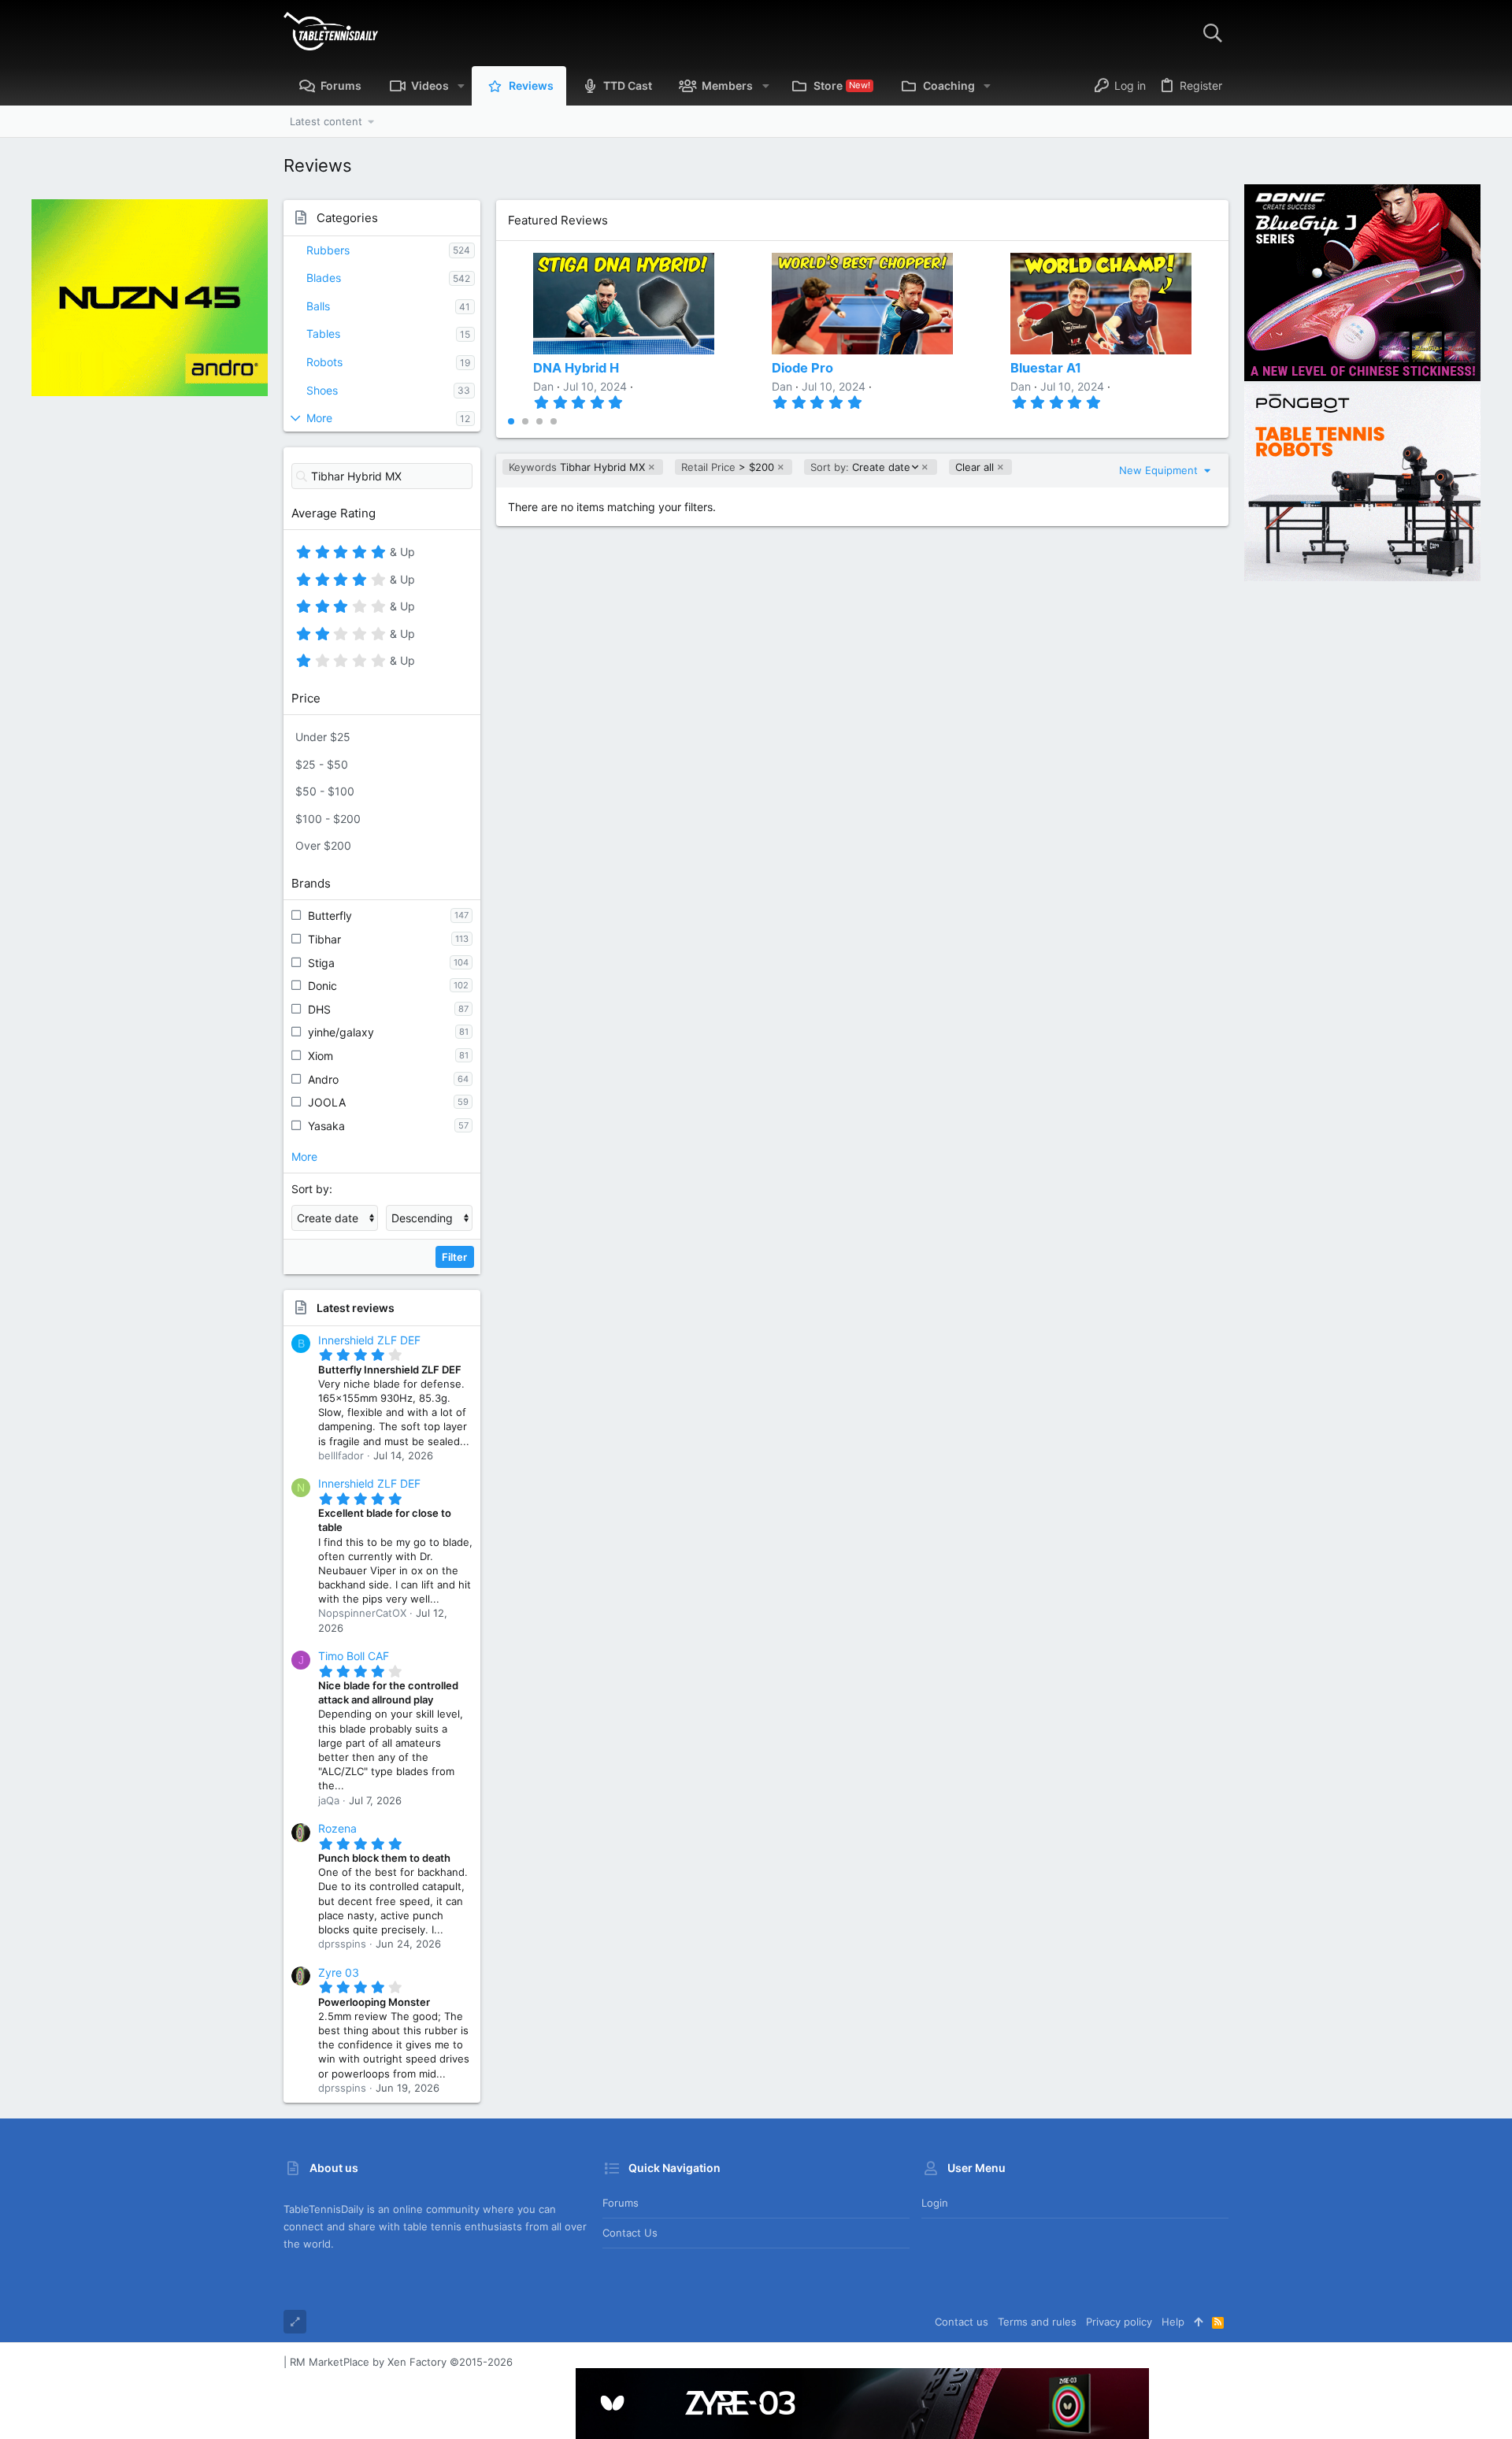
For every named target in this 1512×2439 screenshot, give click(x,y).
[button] (461, 86)
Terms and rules (1037, 2322)
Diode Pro (802, 368)
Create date (860, 467)
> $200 (728, 467)
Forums (621, 2203)
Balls (318, 306)
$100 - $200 (328, 819)
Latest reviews (356, 1308)
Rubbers (328, 250)
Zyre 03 (339, 1972)
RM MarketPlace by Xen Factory (401, 2362)
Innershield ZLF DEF (369, 1340)
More (319, 418)
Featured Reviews (558, 220)
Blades (324, 278)
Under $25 (323, 737)
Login (935, 2203)
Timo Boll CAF (354, 1656)
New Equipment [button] (1160, 470)
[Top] (1198, 2322)
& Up (400, 554)
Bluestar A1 (1046, 368)
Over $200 (323, 845)
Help (1173, 2322)
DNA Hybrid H (576, 368)
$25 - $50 (322, 764)
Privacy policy (1119, 2322)
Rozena (337, 1828)
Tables (323, 334)
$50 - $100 (325, 791)
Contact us (630, 2233)
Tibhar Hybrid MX (577, 467)
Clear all (975, 467)
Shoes (322, 390)
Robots (324, 362)
